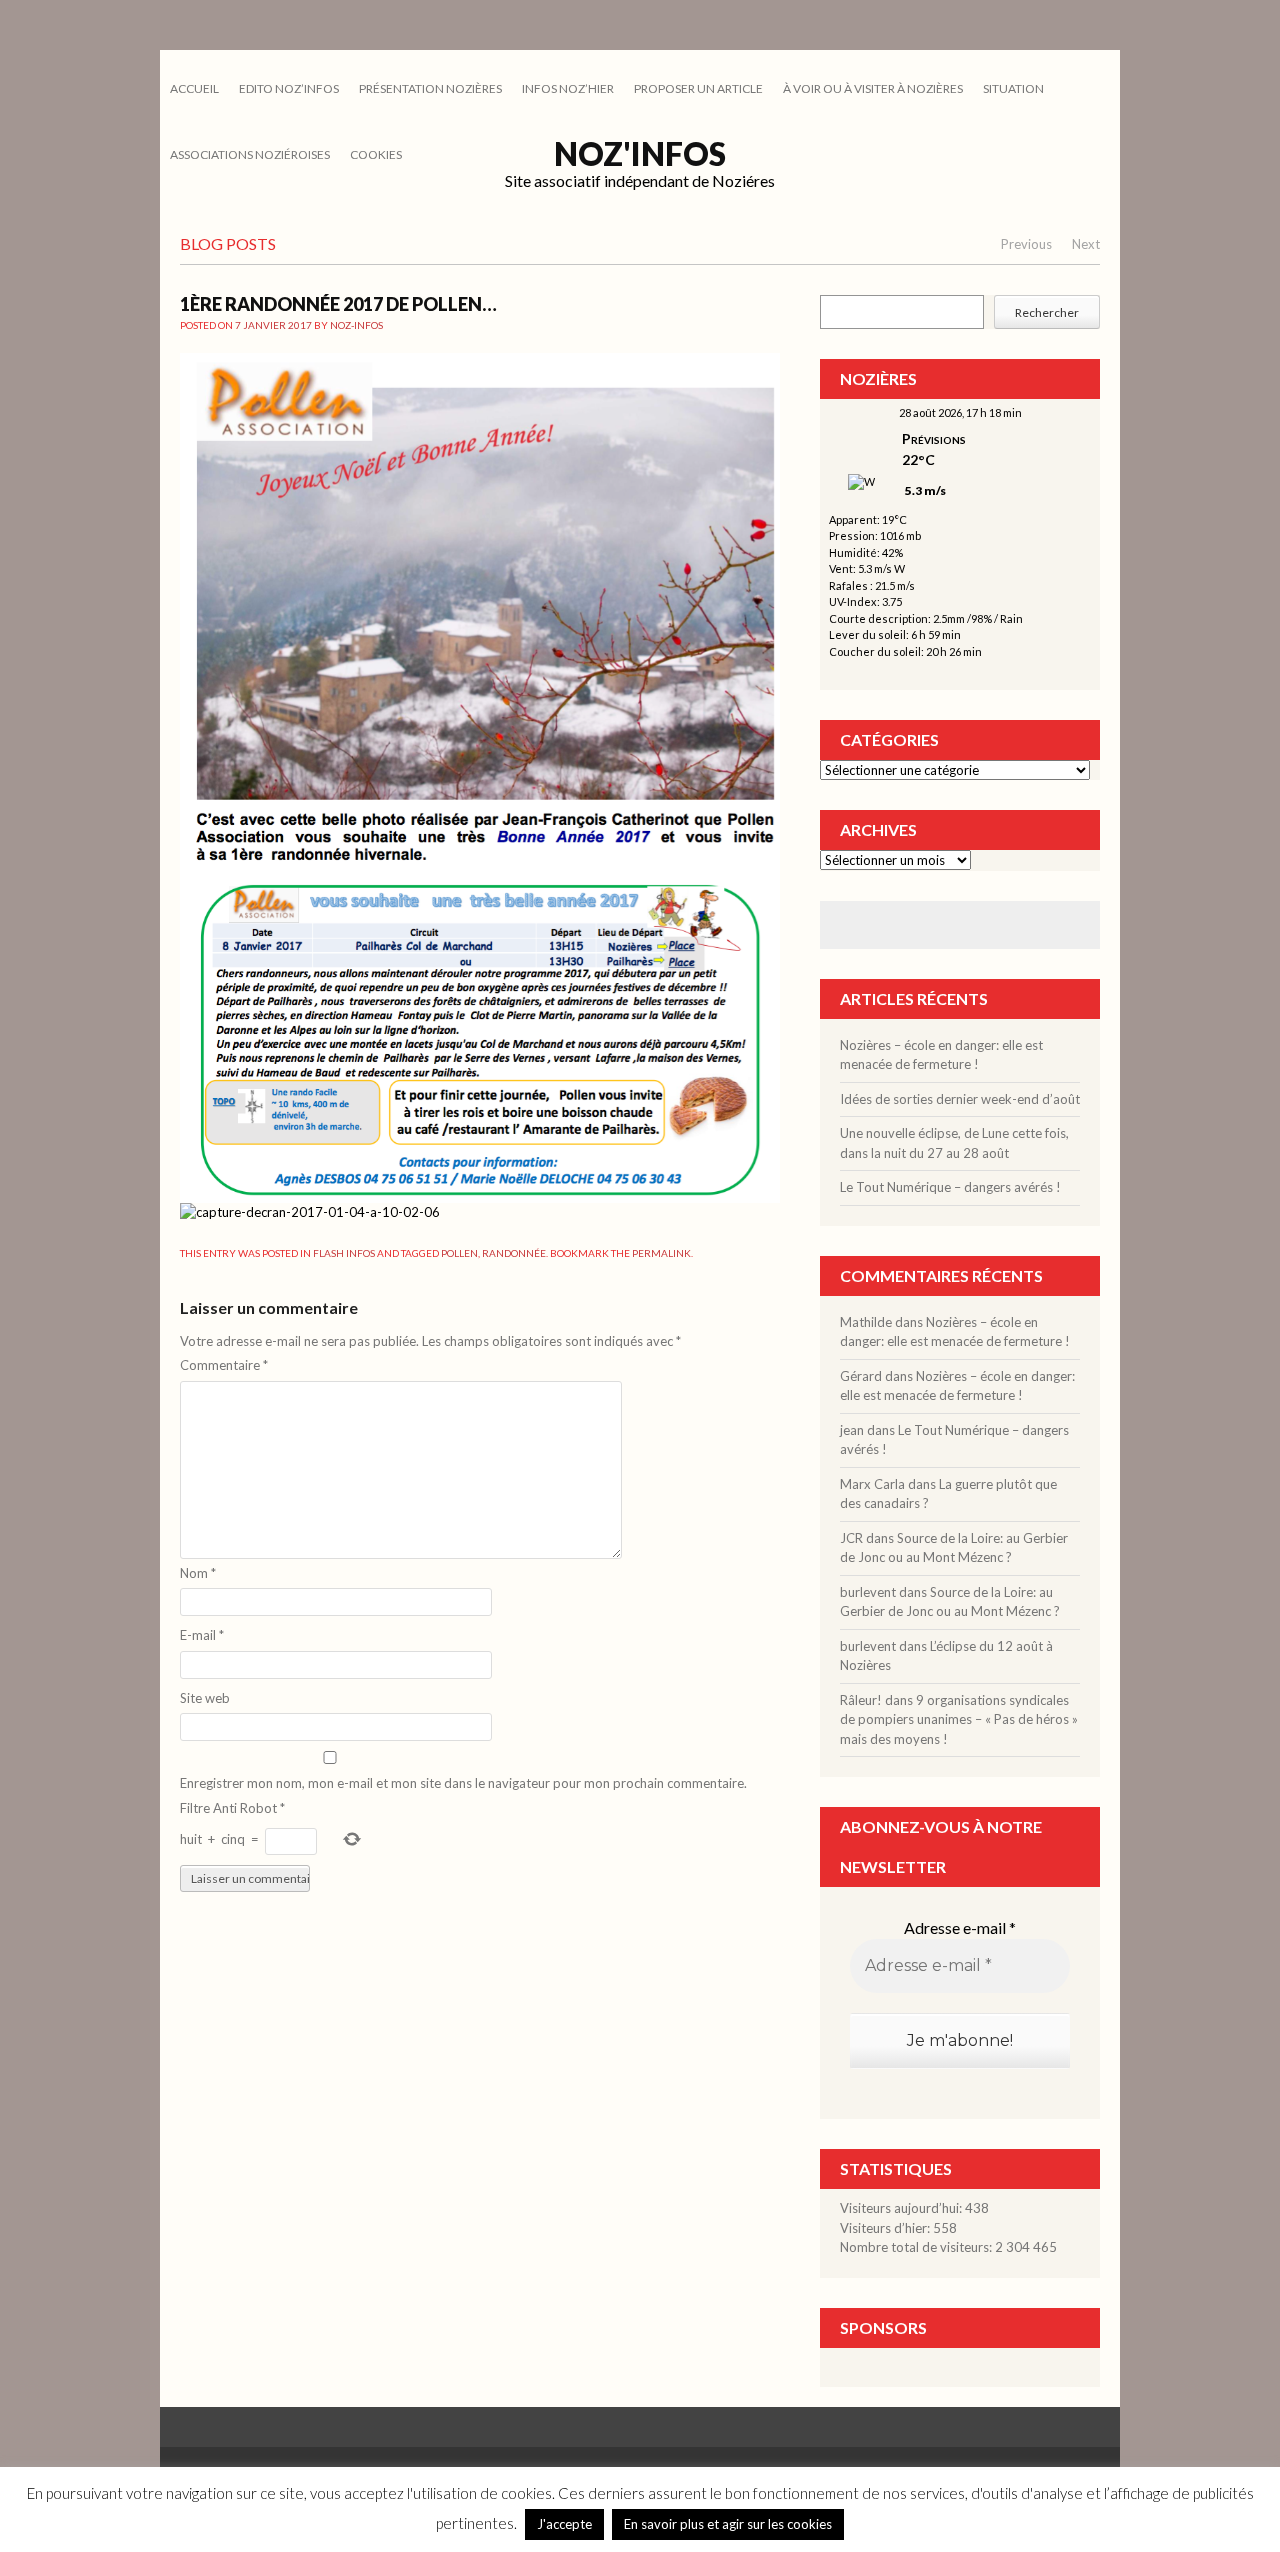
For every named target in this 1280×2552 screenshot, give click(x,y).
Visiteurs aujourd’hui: (902, 2208)
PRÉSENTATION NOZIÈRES (430, 88)
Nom (198, 1573)
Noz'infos (640, 153)
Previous (1026, 244)
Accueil (194, 88)
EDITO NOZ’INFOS (289, 88)
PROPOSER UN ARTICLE (698, 88)
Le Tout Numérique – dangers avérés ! (950, 1187)
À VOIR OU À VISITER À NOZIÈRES (873, 88)
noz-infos (356, 325)
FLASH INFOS (344, 1253)
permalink (661, 1253)
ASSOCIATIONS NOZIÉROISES (250, 154)
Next (1086, 244)
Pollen (459, 1253)
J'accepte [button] (564, 2524)
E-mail (202, 1635)
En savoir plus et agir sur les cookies (728, 2524)
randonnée (514, 1253)
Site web (205, 1698)
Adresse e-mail (960, 1927)
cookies (376, 154)
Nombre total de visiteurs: (917, 2247)
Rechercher (1047, 312)
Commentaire (224, 1365)
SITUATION (1013, 88)
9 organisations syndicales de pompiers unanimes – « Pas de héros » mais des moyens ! (959, 1719)
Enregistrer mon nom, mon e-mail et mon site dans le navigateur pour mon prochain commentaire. (463, 1783)
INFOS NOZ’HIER (568, 88)
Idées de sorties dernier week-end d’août (960, 1099)
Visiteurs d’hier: (886, 2228)
